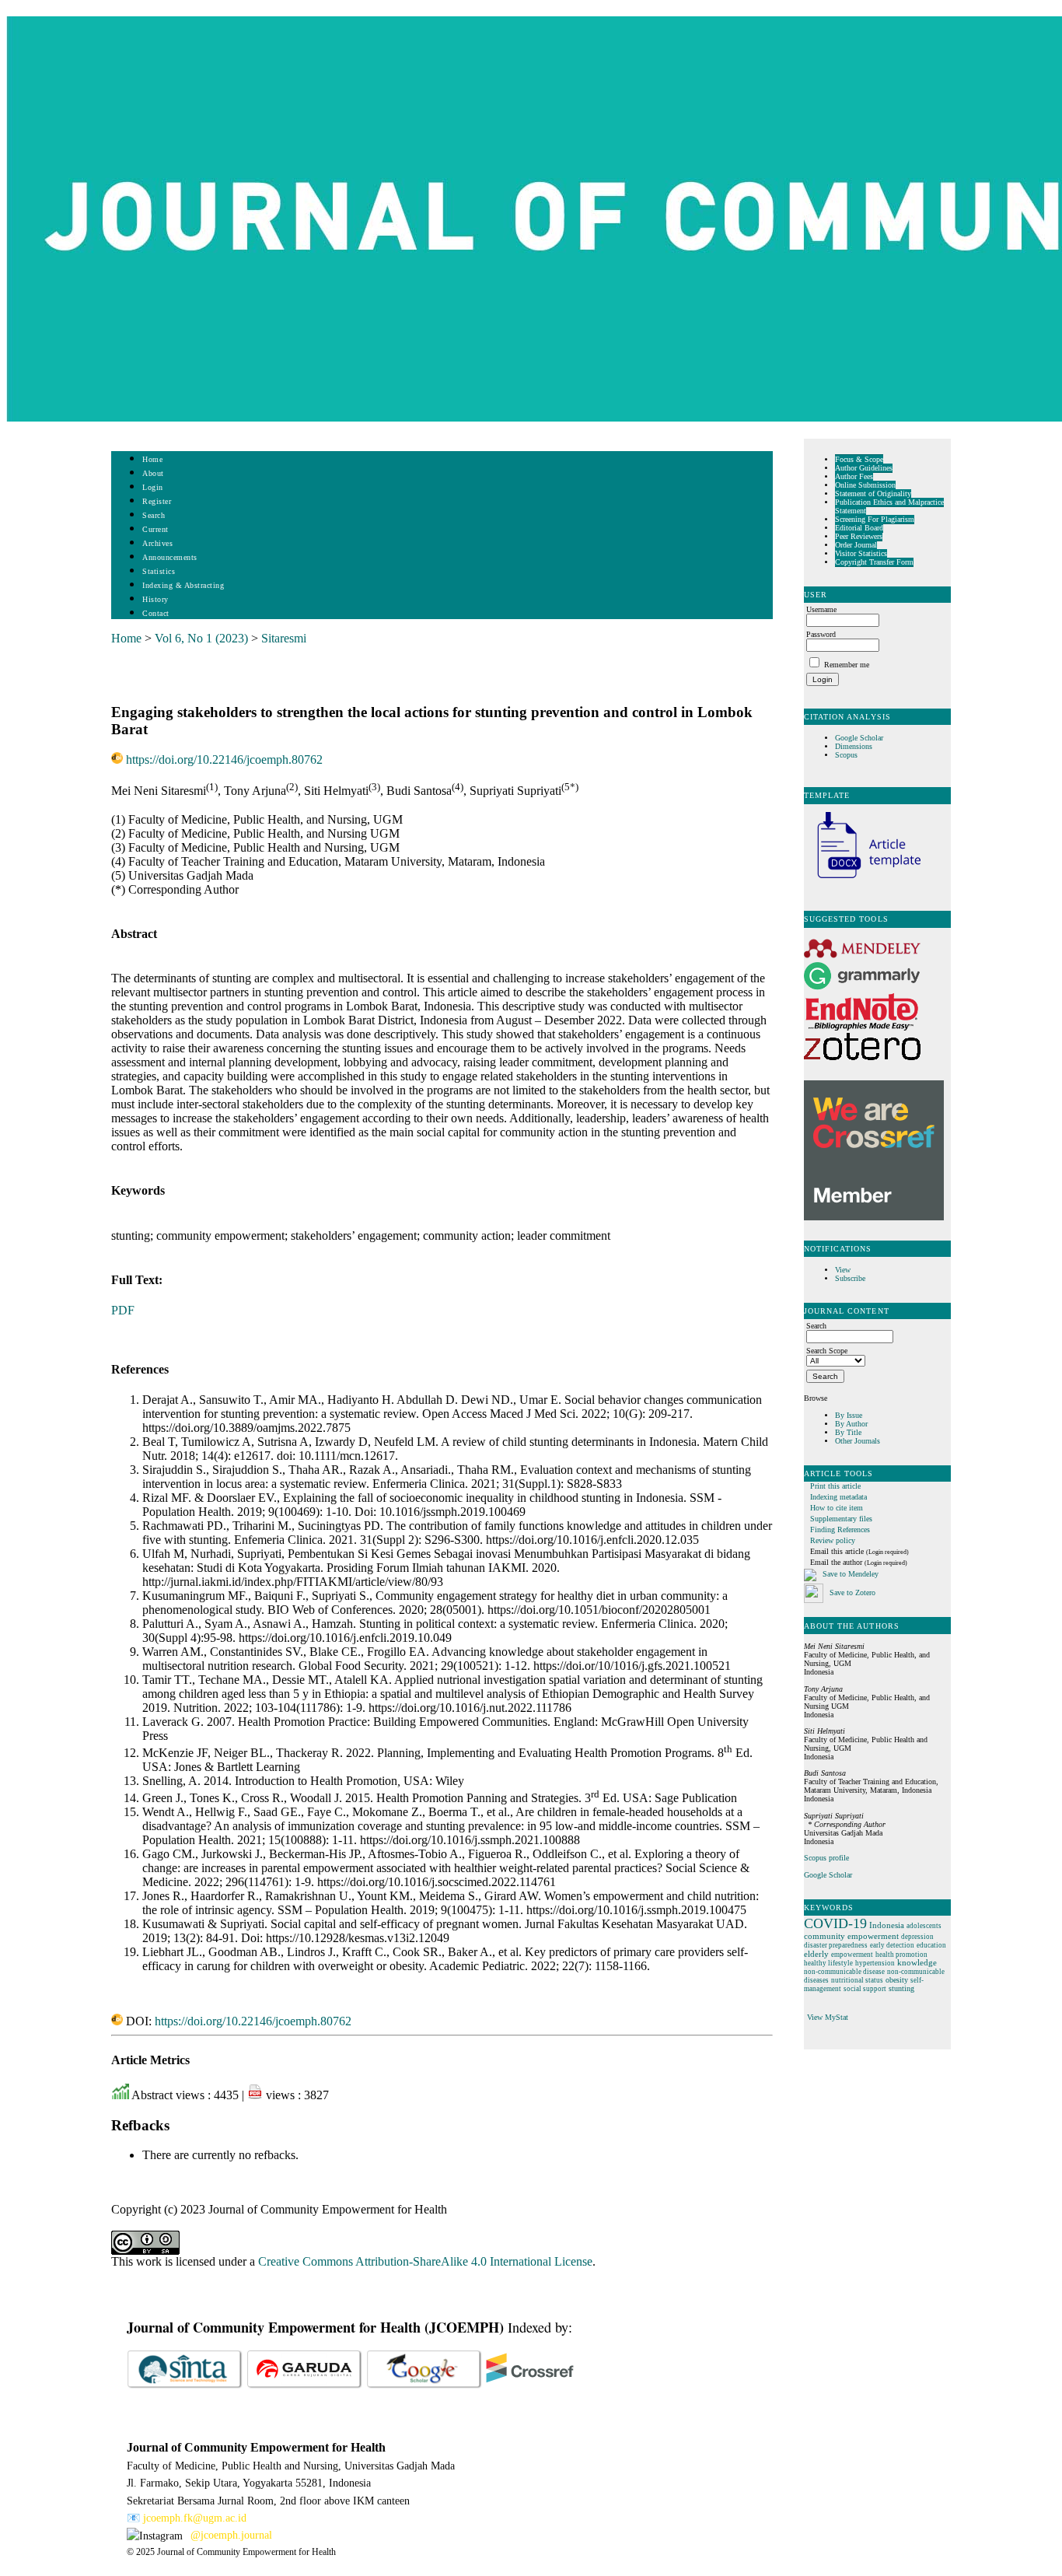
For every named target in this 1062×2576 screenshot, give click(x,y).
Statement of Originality (873, 493)
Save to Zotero (851, 1592)
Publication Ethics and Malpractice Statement (889, 506)
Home (152, 459)
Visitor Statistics (861, 553)
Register (157, 501)
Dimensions (854, 746)
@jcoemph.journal (231, 2535)
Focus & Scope (859, 459)
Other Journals (858, 1441)
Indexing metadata (838, 1497)
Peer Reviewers (859, 536)
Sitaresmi (284, 638)
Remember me (847, 665)
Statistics (159, 571)
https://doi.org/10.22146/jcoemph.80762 (224, 759)
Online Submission (865, 485)
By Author (851, 1424)
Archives (157, 543)
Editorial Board (859, 528)
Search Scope (827, 1351)
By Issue (849, 1415)
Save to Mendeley (851, 1574)
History (155, 599)
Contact (156, 613)
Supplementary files (841, 1519)
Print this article (835, 1486)
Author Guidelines (864, 468)
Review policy (833, 1540)
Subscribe (850, 1278)
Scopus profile (826, 1858)
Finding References (840, 1529)
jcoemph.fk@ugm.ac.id (195, 2518)
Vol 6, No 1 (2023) (201, 638)
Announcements (170, 557)
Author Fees (854, 476)
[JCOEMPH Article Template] (862, 880)
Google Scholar (860, 738)
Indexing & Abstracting (183, 585)
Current (155, 529)
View (843, 1270)
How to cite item (837, 1508)
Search (154, 515)
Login (153, 487)
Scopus (846, 755)
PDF (123, 1310)
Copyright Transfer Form (874, 562)
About (153, 473)
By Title (848, 1432)
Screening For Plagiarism (875, 519)
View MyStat (828, 2017)
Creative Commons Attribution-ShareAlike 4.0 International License (425, 2261)
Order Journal (856, 545)
